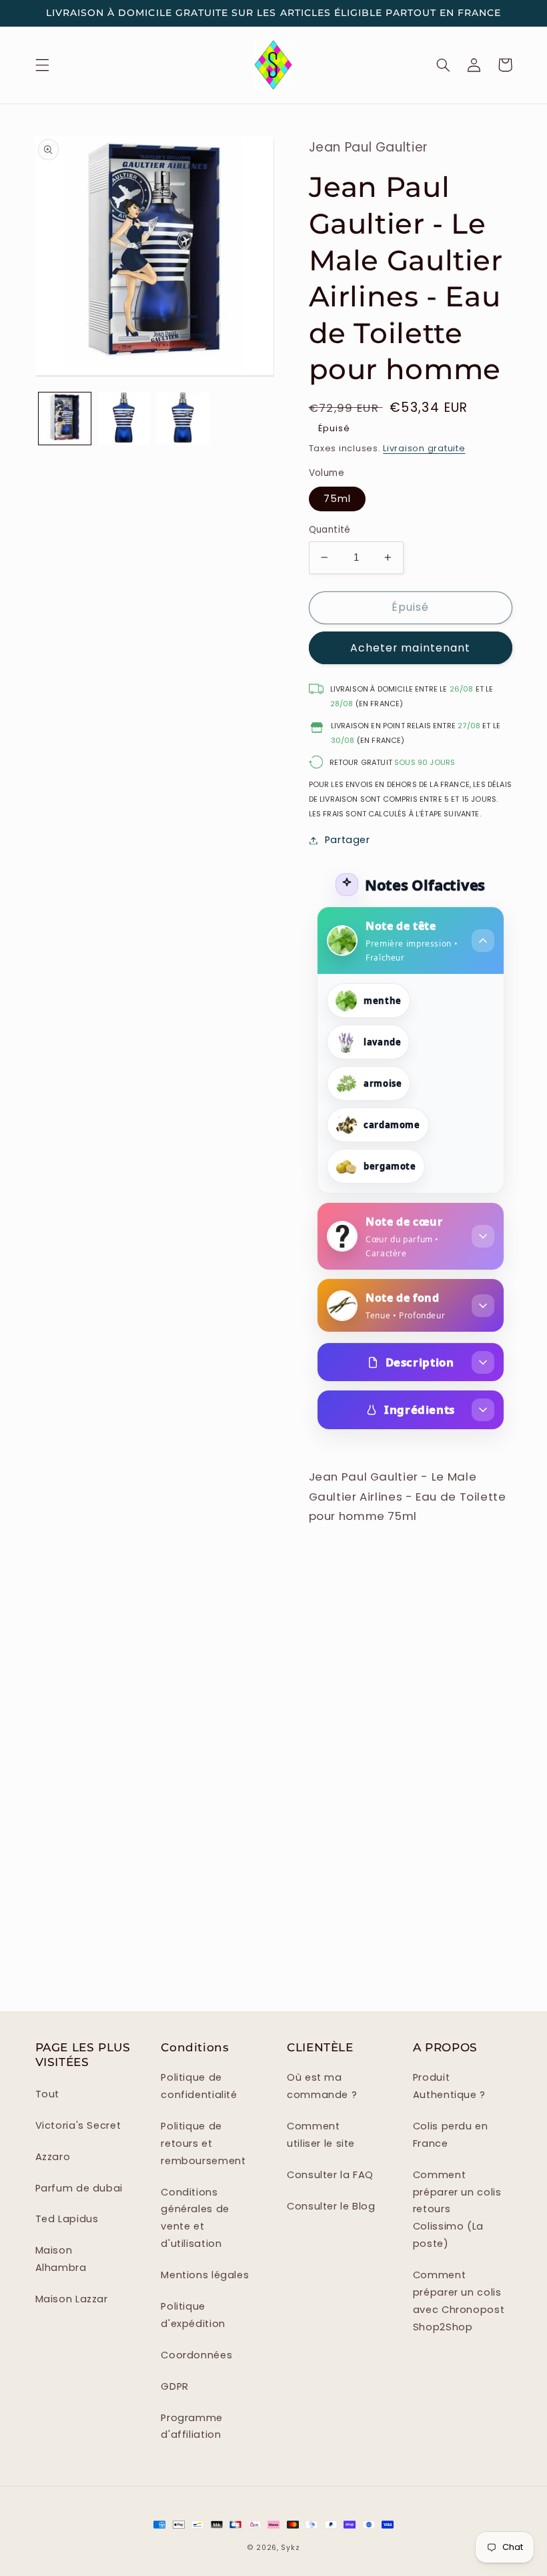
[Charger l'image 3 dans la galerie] (183, 419)
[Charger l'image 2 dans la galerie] (124, 419)
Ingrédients (420, 1409)
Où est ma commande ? (322, 2086)
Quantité (330, 530)
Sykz (290, 2548)
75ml (337, 499)
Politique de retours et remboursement (203, 2143)
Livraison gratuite (424, 448)
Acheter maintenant (410, 648)
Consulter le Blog (331, 2206)
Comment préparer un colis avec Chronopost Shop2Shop (459, 2301)
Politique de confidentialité (199, 2086)
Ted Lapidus (67, 2219)
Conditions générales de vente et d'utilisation (195, 2218)
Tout (48, 2094)
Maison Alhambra (61, 2259)
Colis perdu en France (451, 2135)
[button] (42, 65)
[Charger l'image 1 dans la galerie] (65, 419)
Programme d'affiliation (192, 2426)
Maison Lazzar (72, 2299)
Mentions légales (205, 2275)
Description (420, 1362)
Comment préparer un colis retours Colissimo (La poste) (457, 2210)
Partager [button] (348, 840)
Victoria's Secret (78, 2125)
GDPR (175, 2386)
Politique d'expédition (193, 2315)
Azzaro (53, 2157)
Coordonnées (196, 2355)
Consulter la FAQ (330, 2175)
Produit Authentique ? (449, 2086)
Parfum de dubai (79, 2188)
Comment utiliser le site (321, 2135)
